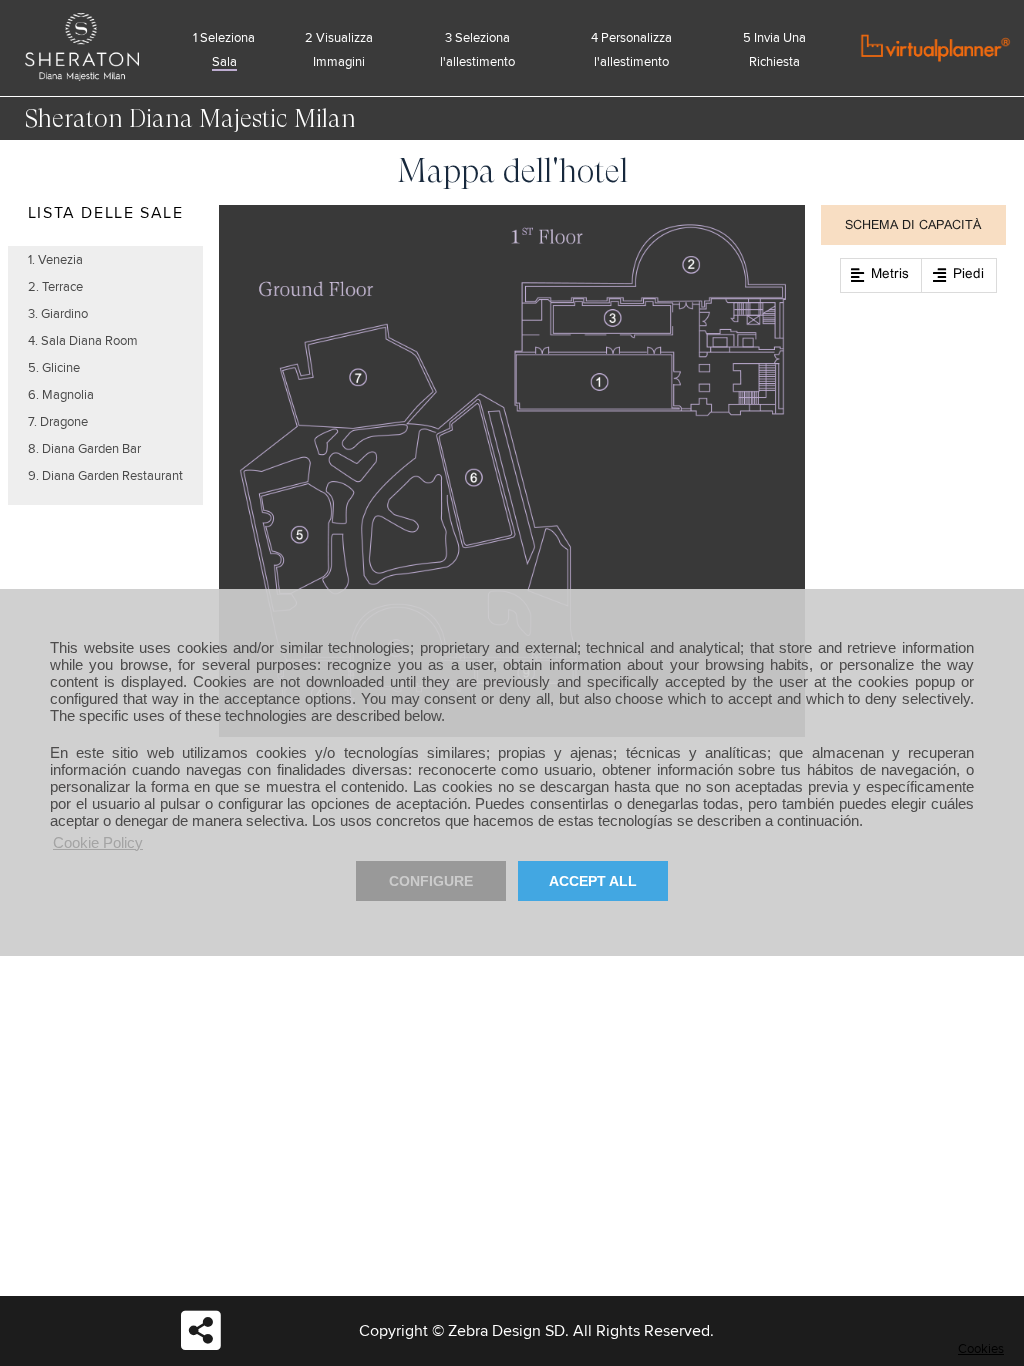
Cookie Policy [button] (98, 842)
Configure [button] (431, 881)
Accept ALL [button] (593, 881)
